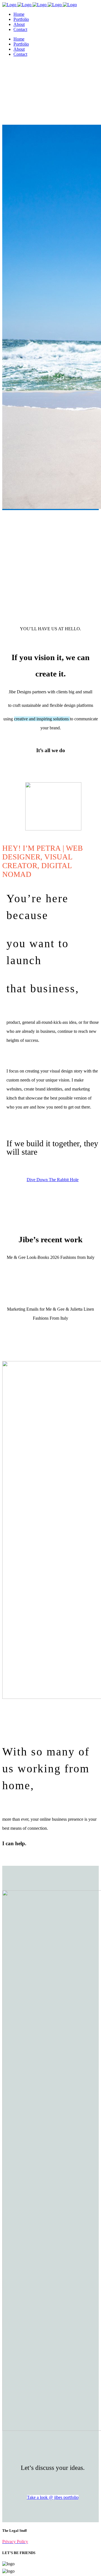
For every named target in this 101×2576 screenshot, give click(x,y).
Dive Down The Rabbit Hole (53, 1180)
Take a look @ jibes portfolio (53, 2497)
